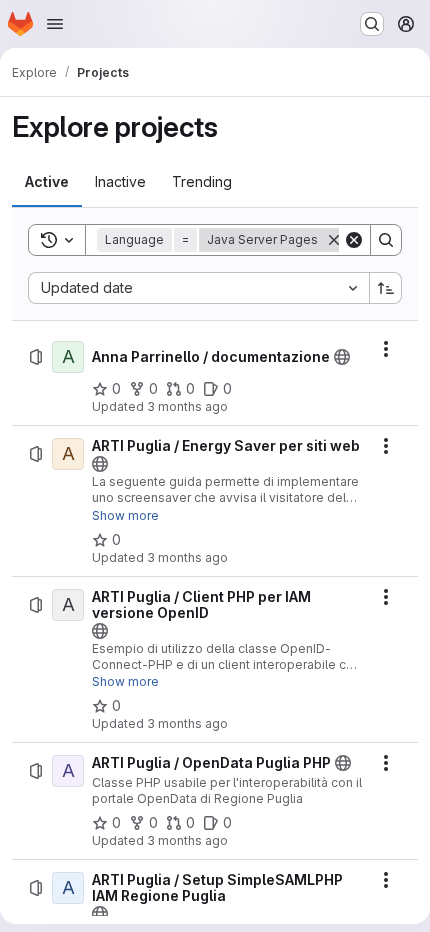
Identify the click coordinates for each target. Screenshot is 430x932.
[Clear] (354, 240)
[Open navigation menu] (55, 24)
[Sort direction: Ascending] (386, 288)
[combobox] (198, 288)
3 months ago (187, 406)
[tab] (47, 182)
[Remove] (334, 240)
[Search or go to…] (372, 24)
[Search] (386, 240)
